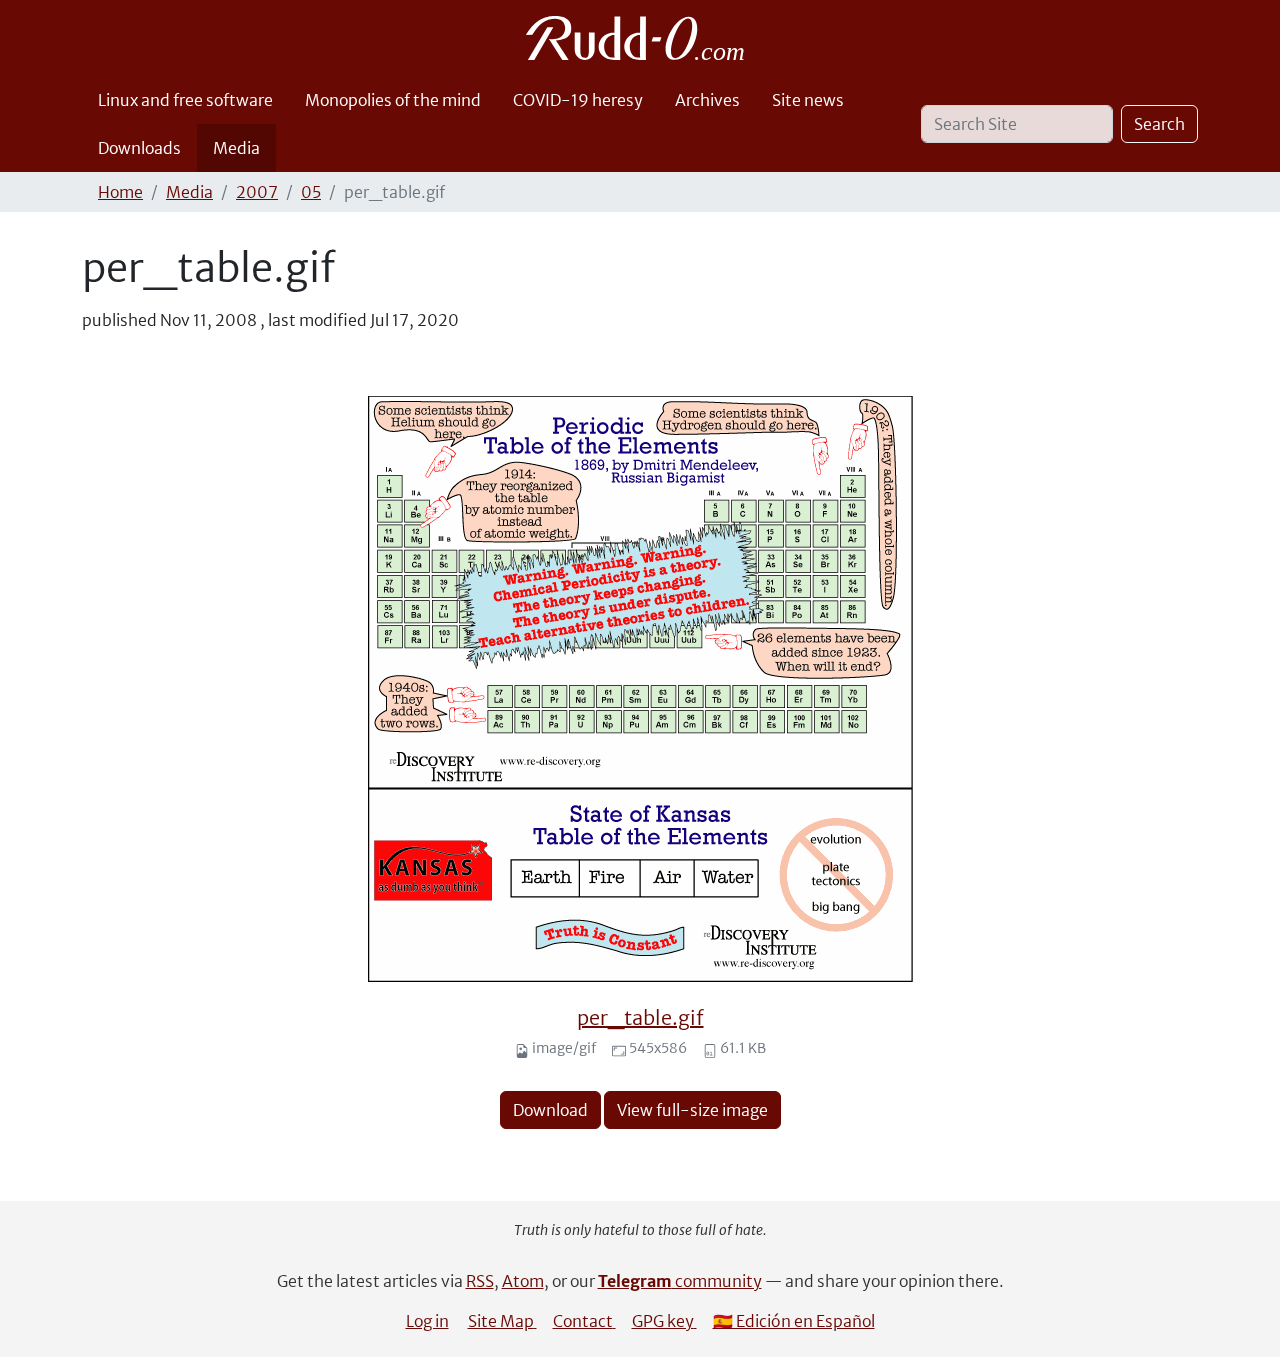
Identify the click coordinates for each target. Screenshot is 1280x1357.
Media (236, 148)
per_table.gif (640, 1017)
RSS (480, 1281)
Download (550, 1110)
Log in (427, 1321)
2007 (257, 192)
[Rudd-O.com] (640, 38)
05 (311, 192)
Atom (523, 1281)
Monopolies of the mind (393, 100)
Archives (707, 100)
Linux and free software (185, 100)
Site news (808, 100)
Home (120, 192)
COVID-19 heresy (578, 100)
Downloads (139, 148)
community (680, 1281)
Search (1159, 124)
